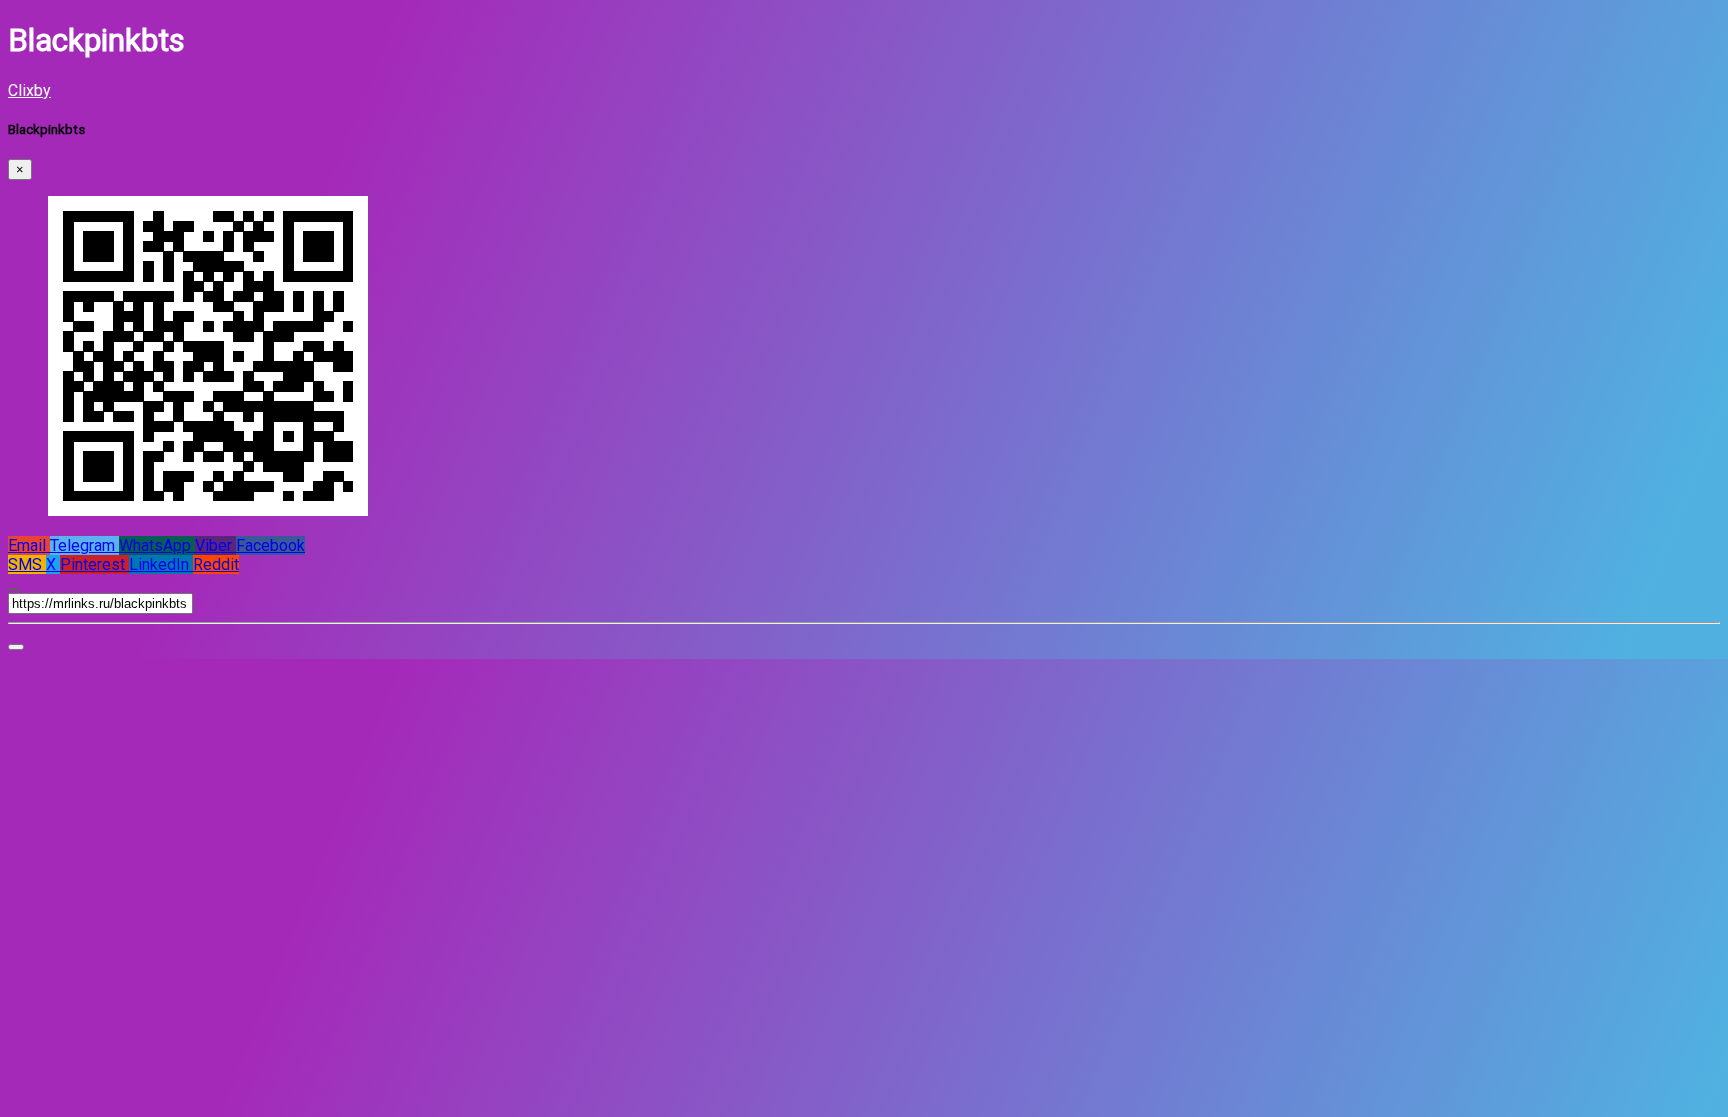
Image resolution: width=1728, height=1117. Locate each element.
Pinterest (94, 564)
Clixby (29, 90)
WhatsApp (157, 545)
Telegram (84, 545)
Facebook (270, 545)
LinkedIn (161, 564)
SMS (27, 564)
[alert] (16, 647)
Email (29, 545)
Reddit (216, 564)
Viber (215, 545)
